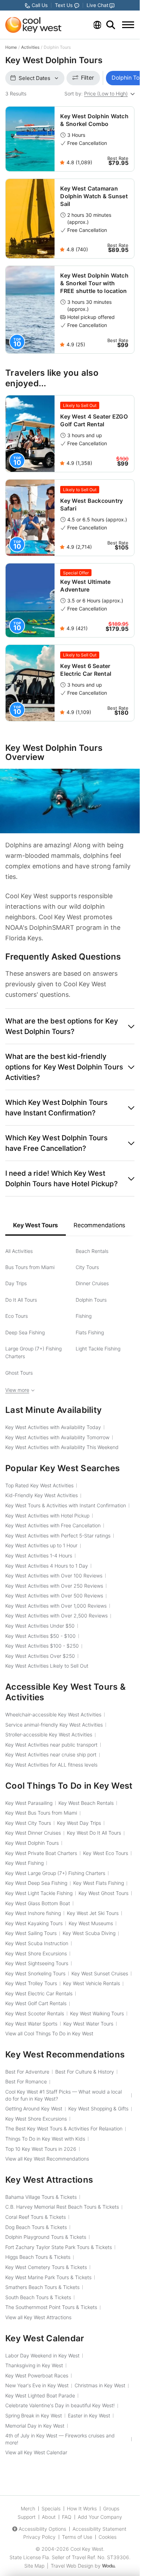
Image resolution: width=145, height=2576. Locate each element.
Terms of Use (77, 2537)
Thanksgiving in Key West (34, 2365)
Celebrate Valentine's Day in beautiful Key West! (60, 2405)
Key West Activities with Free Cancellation (53, 1525)
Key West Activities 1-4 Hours (39, 1556)
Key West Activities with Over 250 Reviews (54, 1586)
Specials (51, 2508)
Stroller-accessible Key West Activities (49, 1734)
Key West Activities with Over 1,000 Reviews (56, 1606)
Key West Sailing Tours (31, 1933)
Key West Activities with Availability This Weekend (62, 1447)
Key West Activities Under (40, 1626)
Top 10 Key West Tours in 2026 (41, 2149)
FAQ (67, 2517)
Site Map (34, 2566)
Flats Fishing (90, 1332)
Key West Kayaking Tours (34, 1923)
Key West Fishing (24, 1863)
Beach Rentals (92, 1251)
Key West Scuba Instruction (37, 1943)
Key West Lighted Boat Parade (40, 2395)
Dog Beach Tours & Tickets (36, 2227)
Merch (28, 2508)
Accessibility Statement (99, 2529)
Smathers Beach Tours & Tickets (42, 2287)
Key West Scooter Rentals (35, 2013)
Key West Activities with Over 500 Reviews (54, 1596)
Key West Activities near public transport (51, 1745)
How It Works (82, 2508)
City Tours (87, 1267)
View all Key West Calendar (36, 2452)
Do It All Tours (21, 1300)
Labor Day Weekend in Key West (42, 2355)
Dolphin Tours (91, 1300)
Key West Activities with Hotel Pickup (47, 1516)
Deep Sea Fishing (25, 1332)
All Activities (19, 1251)
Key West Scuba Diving (89, 1933)
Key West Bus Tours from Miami (41, 1813)
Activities (30, 47)
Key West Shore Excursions (36, 1953)
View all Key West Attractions (38, 2317)
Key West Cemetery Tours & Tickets (46, 2267)
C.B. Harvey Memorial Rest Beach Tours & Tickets (62, 2207)
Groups (111, 2508)
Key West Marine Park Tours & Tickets (48, 2277)
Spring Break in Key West (34, 2415)
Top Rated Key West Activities (39, 1485)
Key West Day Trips (79, 1823)
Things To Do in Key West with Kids (45, 2139)
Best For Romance (26, 2081)
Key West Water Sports (31, 2024)
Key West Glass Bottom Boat (38, 1903)
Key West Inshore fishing (33, 1913)
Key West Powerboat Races (37, 2375)
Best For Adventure (27, 2072)
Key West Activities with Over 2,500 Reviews (56, 1616)
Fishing (84, 1316)
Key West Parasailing (29, 1803)
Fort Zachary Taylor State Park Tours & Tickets (59, 2247)
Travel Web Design (72, 2566)
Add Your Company (100, 2517)
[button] (70, 1026)
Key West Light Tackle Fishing (39, 1893)
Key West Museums (91, 1923)
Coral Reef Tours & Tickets (36, 2217)
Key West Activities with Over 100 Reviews (54, 1576)
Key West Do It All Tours (94, 1833)
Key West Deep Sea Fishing (36, 1883)
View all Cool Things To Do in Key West (49, 2033)
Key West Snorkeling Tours (35, 1973)
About (49, 2517)
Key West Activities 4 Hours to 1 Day (47, 1566)
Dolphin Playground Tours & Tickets (46, 2237)
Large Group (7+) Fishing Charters (33, 1352)
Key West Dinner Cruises (33, 1833)
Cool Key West (87, 2549)
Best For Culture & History (85, 2072)
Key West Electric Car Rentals (39, 1993)
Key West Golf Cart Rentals (36, 2003)
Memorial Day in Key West (35, 2426)
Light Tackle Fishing (98, 1349)
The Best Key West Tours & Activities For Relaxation (64, 2128)
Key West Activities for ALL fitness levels (51, 1765)
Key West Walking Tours (97, 2013)
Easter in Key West (89, 2415)
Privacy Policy (39, 2537)
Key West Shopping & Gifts (98, 2108)
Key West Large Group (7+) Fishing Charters (55, 1873)
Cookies (108, 2537)
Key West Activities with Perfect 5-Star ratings (58, 1536)
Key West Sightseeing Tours (37, 1963)
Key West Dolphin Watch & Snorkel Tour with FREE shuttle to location (94, 283)
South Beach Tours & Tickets (38, 2297)
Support (27, 2517)
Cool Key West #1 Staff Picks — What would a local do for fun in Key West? (64, 2095)
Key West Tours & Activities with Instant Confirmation (66, 1505)
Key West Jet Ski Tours (93, 1913)
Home (11, 47)
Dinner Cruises (92, 1283)
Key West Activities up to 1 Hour (41, 1545)
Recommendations (99, 1225)
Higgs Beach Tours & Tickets (38, 2257)
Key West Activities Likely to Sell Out (47, 1666)
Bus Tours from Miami (30, 1267)
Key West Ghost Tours (103, 1893)
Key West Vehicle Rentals (92, 1983)
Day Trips (16, 1283)
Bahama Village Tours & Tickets (41, 2197)
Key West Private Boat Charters (41, 1853)
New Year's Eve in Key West (37, 2385)
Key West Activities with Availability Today (53, 1427)
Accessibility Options (42, 2529)
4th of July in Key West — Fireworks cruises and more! (60, 2439)
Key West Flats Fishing (99, 1883)
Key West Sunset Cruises (100, 1973)
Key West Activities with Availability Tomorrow (57, 1437)
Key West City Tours (28, 1823)
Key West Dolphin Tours (32, 1843)
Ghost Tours (19, 1373)
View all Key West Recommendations (47, 2159)
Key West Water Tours (88, 2024)
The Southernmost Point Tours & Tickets (51, 2307)
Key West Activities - (40, 1636)
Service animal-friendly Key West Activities (54, 1725)
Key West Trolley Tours (31, 1983)
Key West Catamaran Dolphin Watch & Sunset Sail (94, 196)
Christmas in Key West (100, 2385)
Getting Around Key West (34, 2108)
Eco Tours (17, 1316)
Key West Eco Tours (106, 1853)
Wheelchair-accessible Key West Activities (53, 1714)
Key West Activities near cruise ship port (51, 1754)
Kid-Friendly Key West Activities (42, 1495)
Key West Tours (36, 1225)
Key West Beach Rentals (86, 1803)
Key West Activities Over (40, 1656)
